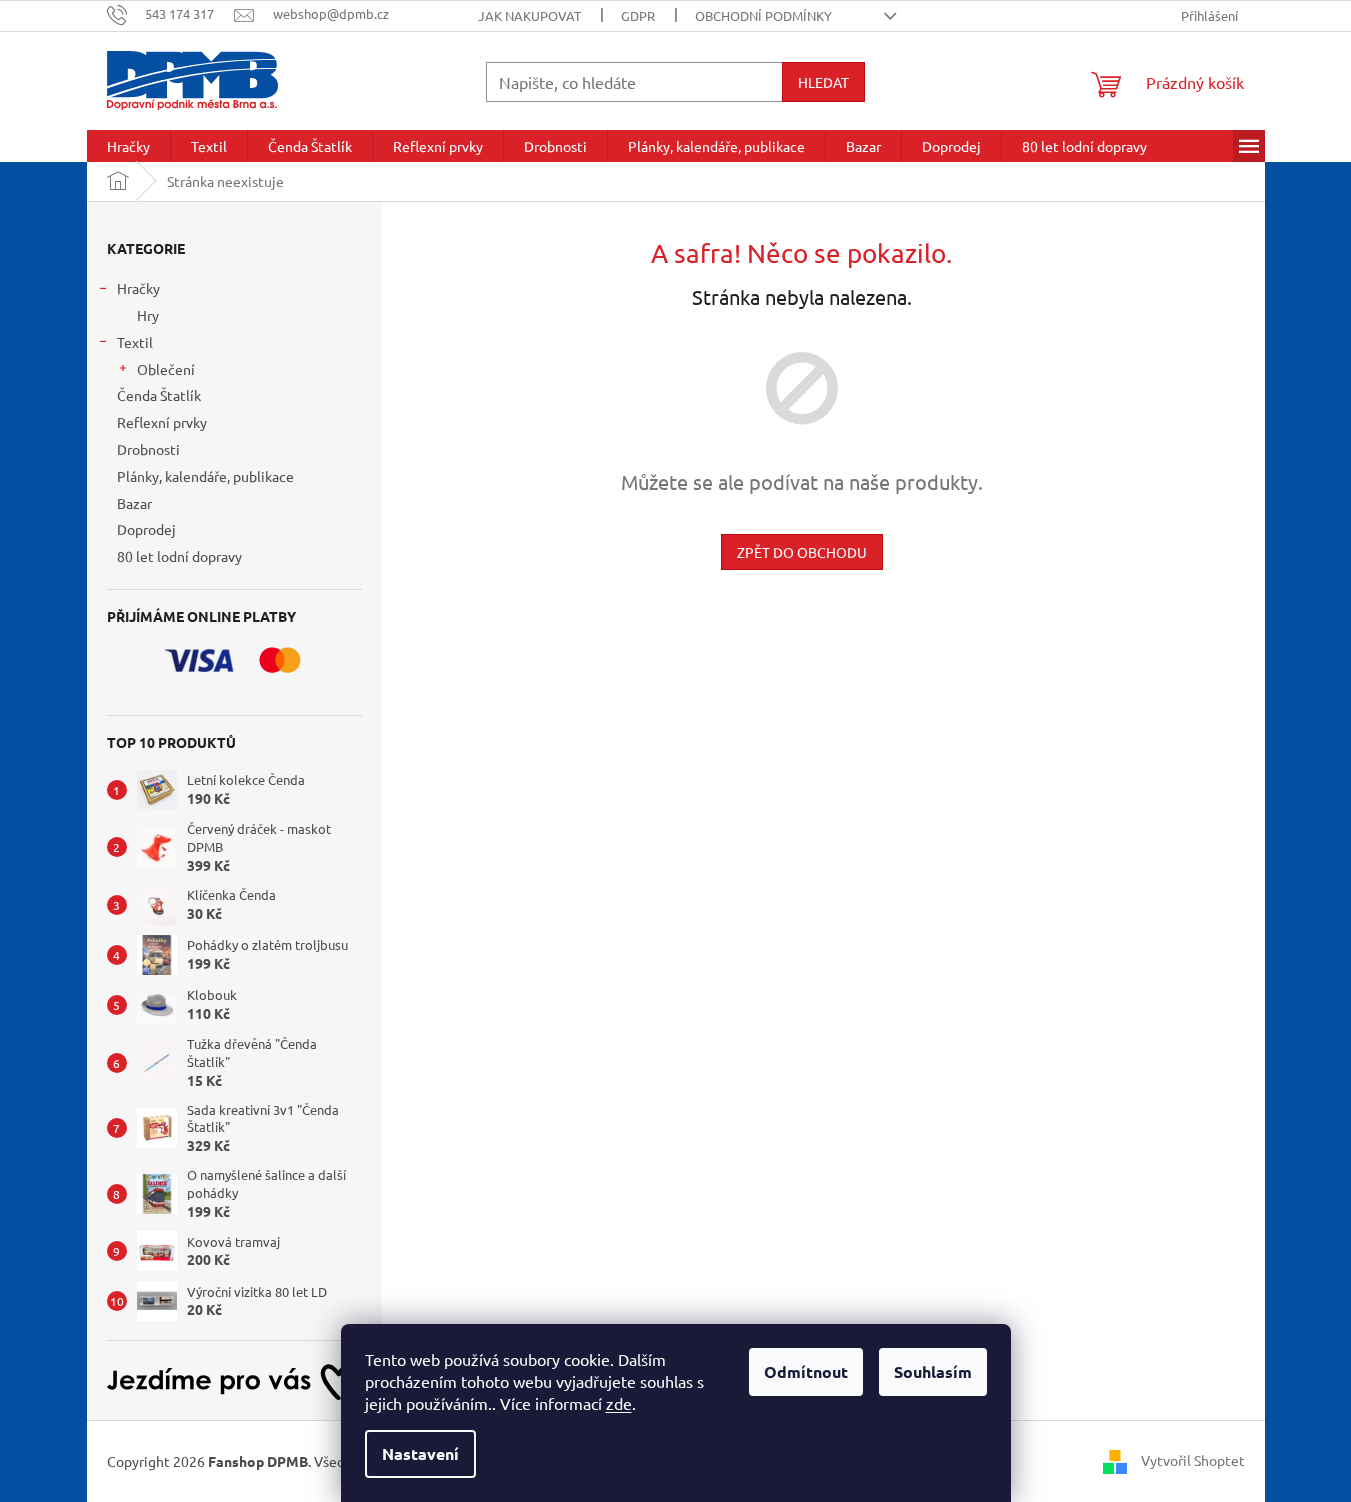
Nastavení (420, 1453)
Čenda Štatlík (159, 395)
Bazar (134, 503)
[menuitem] (128, 146)
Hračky (138, 288)
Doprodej (146, 529)
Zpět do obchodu (802, 552)
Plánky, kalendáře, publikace (205, 476)
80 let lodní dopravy (179, 556)
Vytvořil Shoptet (1193, 1460)
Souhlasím (933, 1371)
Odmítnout (806, 1371)
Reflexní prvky (162, 422)
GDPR (638, 15)
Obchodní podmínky (763, 15)
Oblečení (166, 369)
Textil (135, 342)
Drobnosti (148, 449)
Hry (148, 315)
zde (619, 1403)
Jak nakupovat (529, 15)
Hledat (823, 82)
